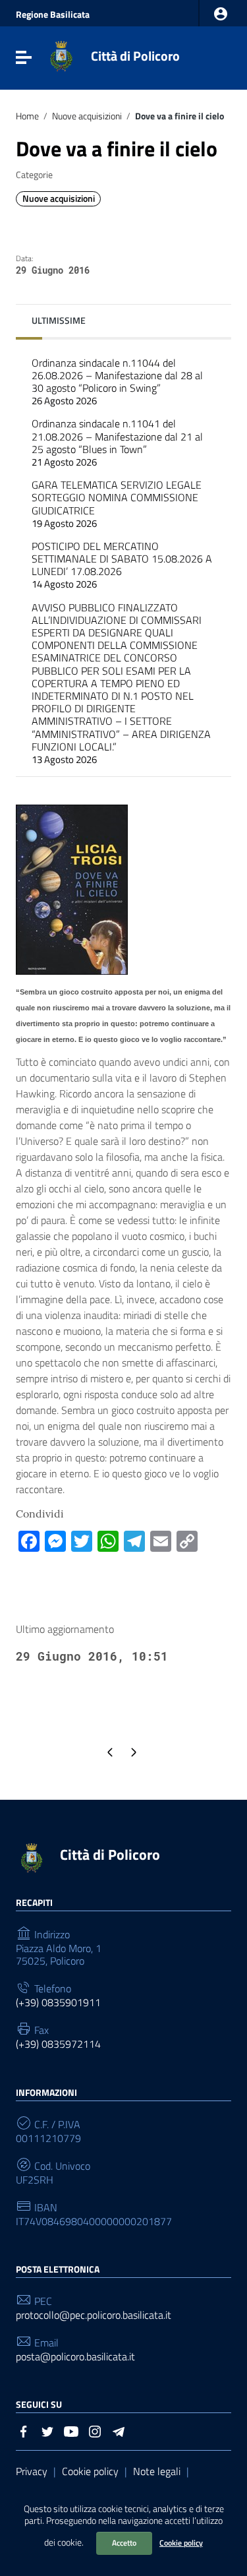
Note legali (157, 2471)
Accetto (124, 2543)
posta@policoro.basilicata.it (75, 2357)
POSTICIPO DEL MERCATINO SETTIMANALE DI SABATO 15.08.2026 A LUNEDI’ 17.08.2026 (122, 565)
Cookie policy (181, 2543)
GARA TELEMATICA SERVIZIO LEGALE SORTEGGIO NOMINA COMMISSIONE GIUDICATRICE (117, 504)
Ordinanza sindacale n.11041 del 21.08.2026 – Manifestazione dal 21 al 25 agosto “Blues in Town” (117, 443)
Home (27, 116)
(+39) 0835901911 (58, 2003)
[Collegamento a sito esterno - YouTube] (71, 2430)
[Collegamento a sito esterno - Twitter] (47, 2430)
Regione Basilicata (53, 15)
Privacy (32, 2471)
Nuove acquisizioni (87, 116)
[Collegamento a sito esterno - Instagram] (95, 2430)
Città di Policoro (135, 56)
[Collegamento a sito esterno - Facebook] (24, 2430)
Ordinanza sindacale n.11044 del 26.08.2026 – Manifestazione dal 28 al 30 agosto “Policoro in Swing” (117, 382)
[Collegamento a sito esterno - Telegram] (119, 2430)
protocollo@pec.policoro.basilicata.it (94, 2315)
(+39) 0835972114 (58, 2044)
